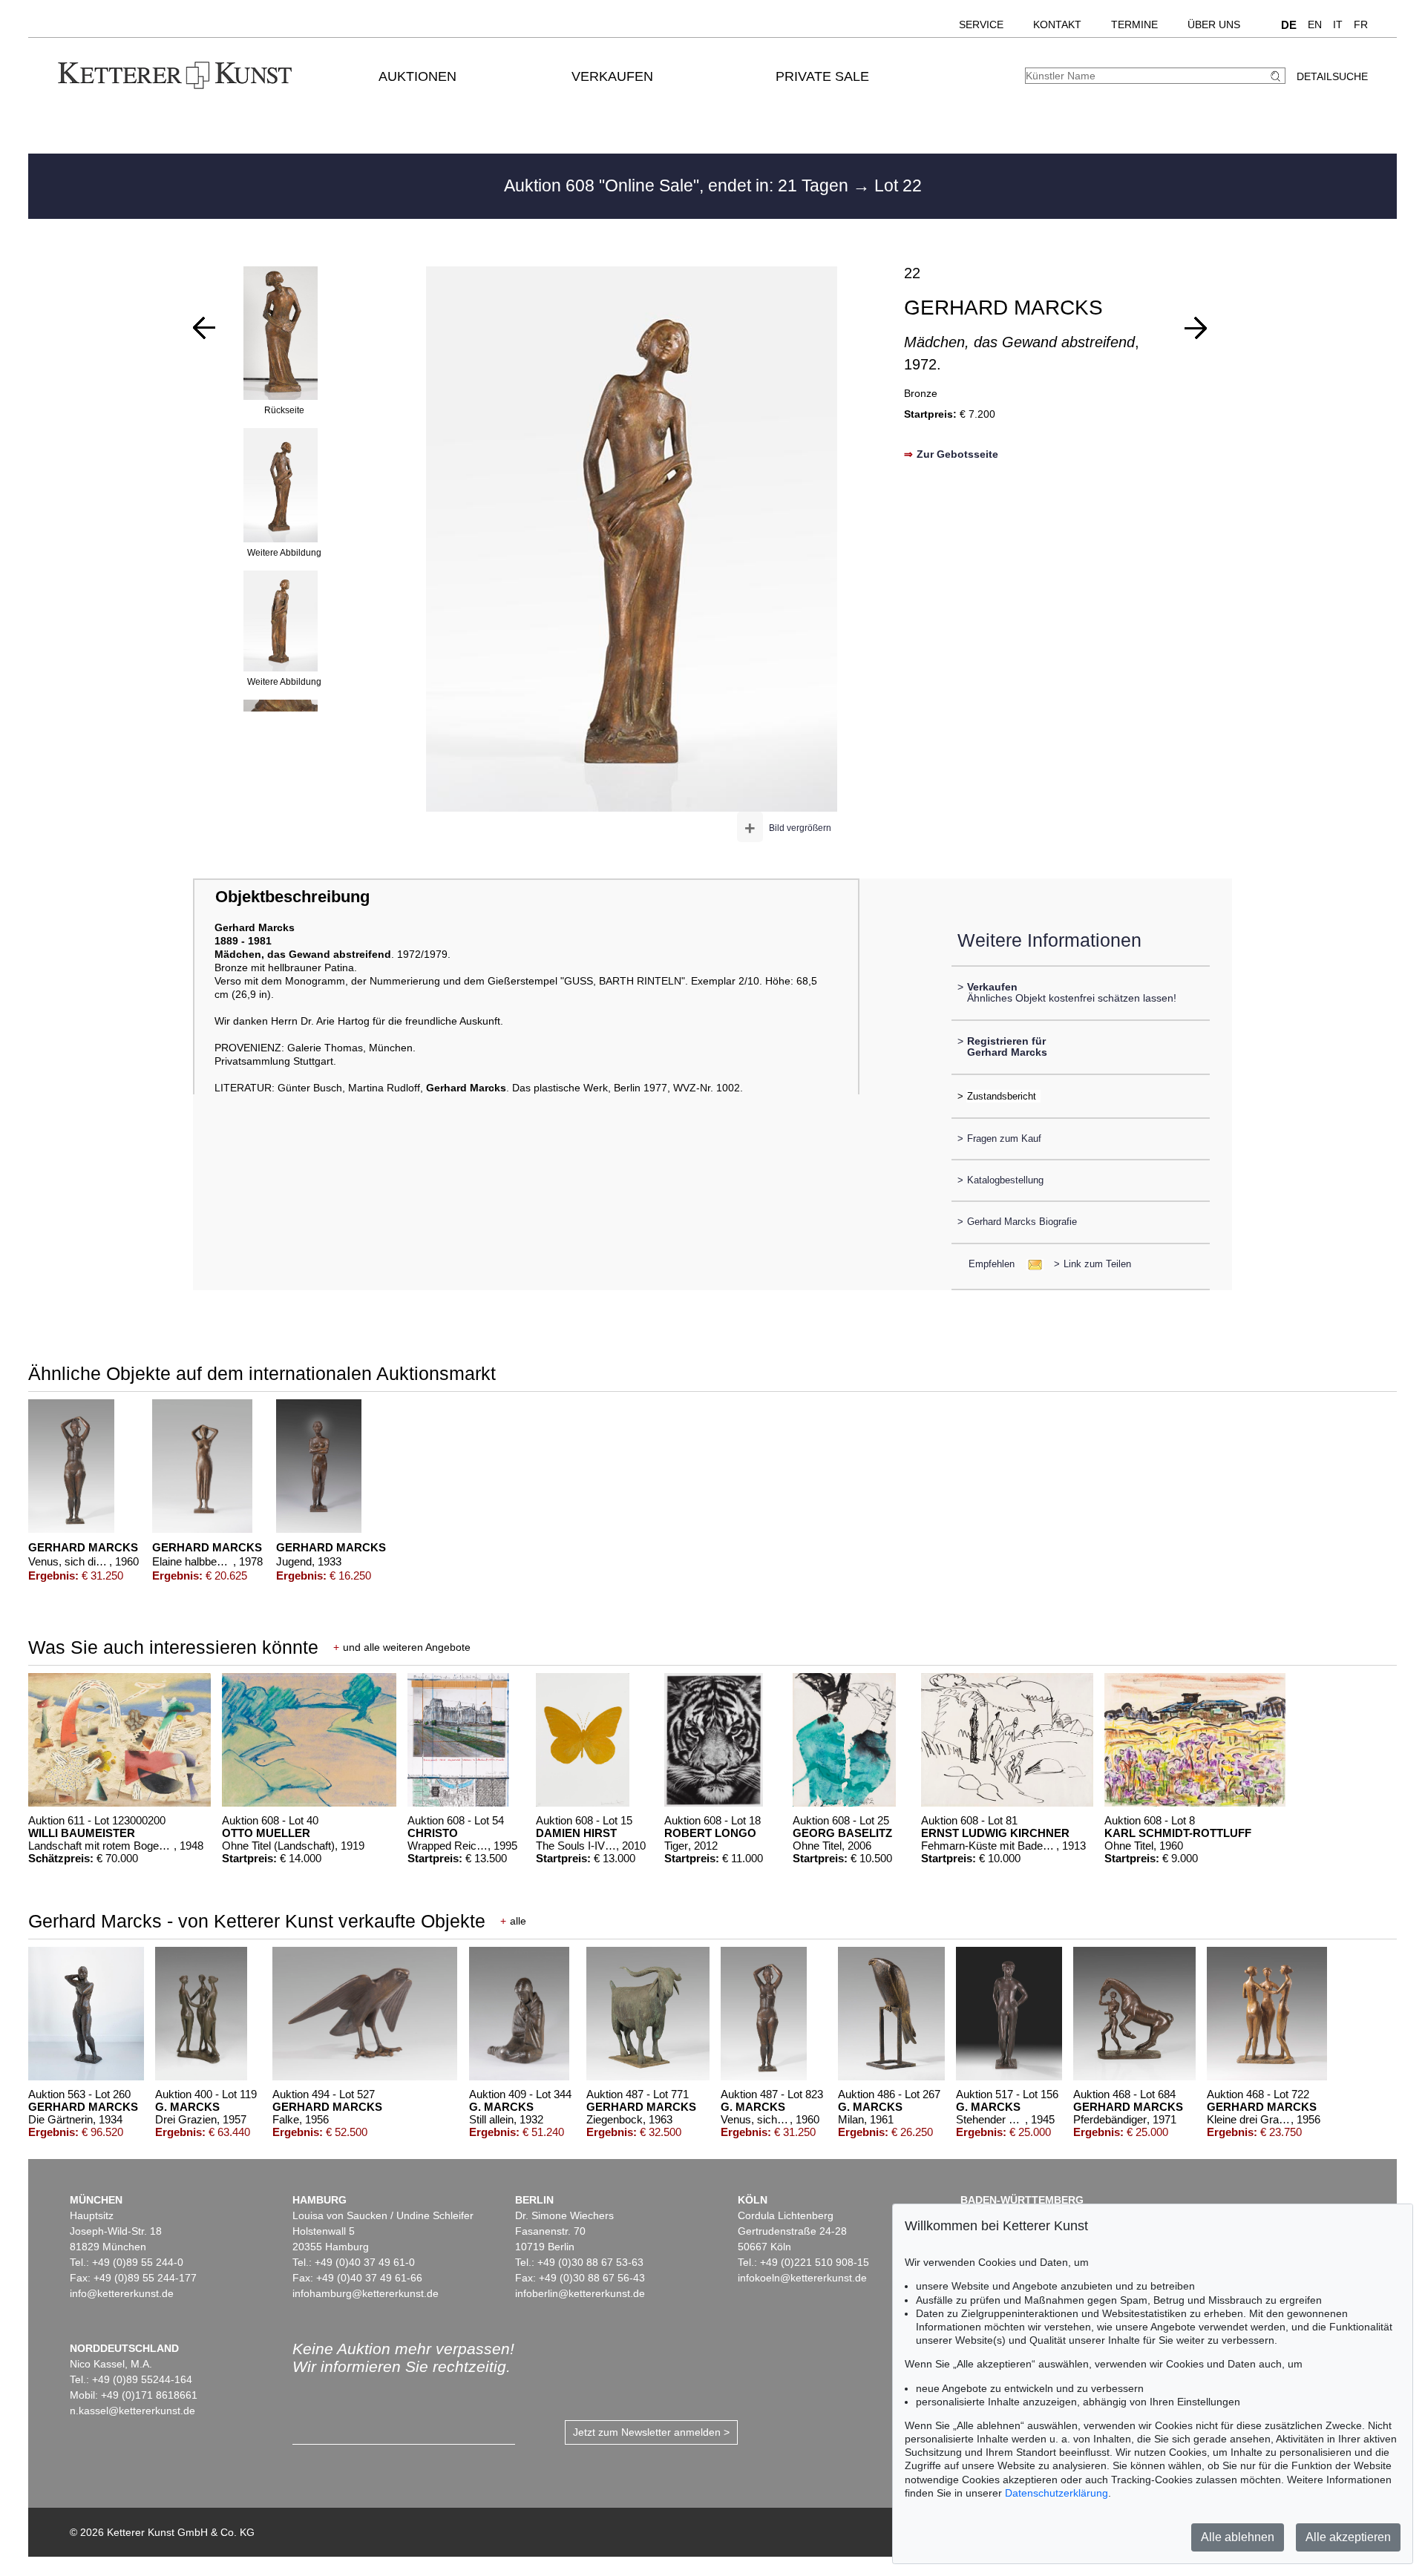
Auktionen (417, 76)
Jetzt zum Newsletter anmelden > (651, 2432)
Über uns (1214, 24)
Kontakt (1057, 24)
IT (1338, 24)
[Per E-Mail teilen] (1031, 1264)
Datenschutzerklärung (1057, 2493)
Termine (1134, 24)
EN (1315, 24)
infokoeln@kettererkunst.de (802, 2278)
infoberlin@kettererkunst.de (580, 2293)
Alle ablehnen (1238, 2537)
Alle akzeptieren (1348, 2537)
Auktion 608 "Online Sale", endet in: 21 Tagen (678, 185)
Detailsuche (1332, 76)
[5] (204, 328)
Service (981, 24)
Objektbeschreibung (292, 897)
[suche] (1277, 76)
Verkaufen (612, 76)
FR (1361, 24)
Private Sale (822, 76)
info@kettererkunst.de (122, 2293)
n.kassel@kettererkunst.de (132, 2411)
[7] (1196, 328)
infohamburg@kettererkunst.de (366, 2293)
